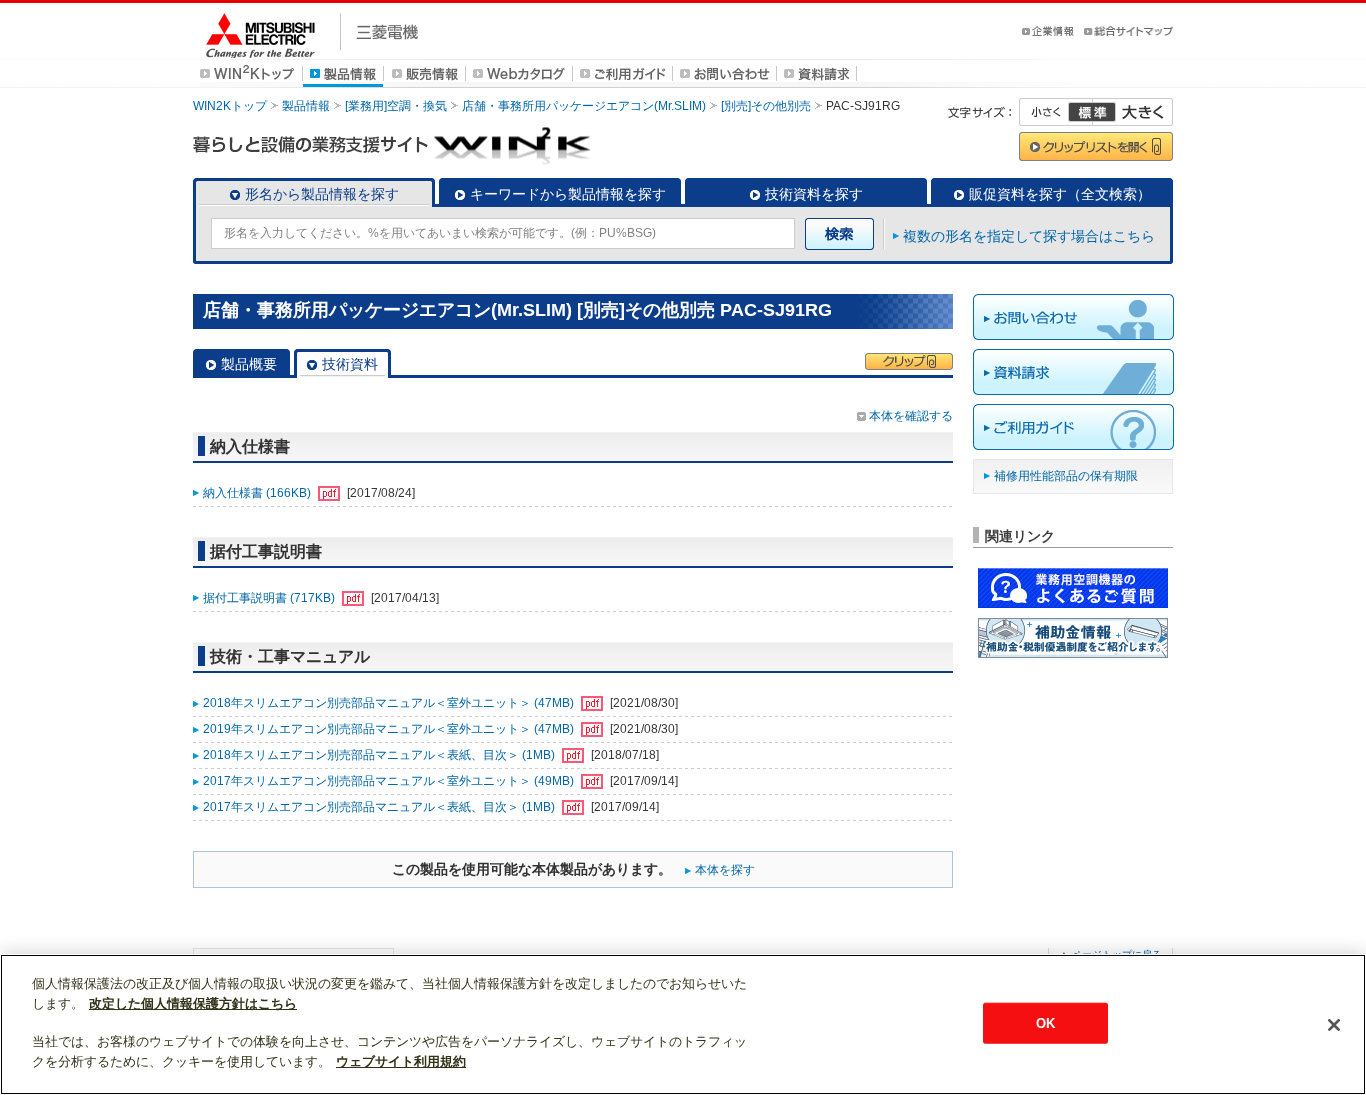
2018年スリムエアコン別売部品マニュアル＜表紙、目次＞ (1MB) (380, 755)
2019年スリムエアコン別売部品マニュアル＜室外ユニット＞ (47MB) (390, 729)
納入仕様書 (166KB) (258, 493)
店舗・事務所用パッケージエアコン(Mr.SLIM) (584, 106)
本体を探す (725, 870)
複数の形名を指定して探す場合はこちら (1029, 236)
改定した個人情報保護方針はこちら (193, 1003)
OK (1045, 1022)
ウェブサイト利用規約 (401, 1061)
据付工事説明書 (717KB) (270, 598)
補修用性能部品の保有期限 (1066, 476)
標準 (1092, 112)
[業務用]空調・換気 (396, 106)
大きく (1133, 112)
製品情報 (306, 106)
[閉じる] (1334, 1025)
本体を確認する (911, 416)
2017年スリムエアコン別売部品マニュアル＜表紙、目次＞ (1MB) (380, 807)
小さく (1056, 112)
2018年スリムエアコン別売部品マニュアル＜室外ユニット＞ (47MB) (390, 703)
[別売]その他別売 (766, 106)
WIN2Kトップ (230, 106)
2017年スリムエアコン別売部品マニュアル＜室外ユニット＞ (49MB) (390, 781)
